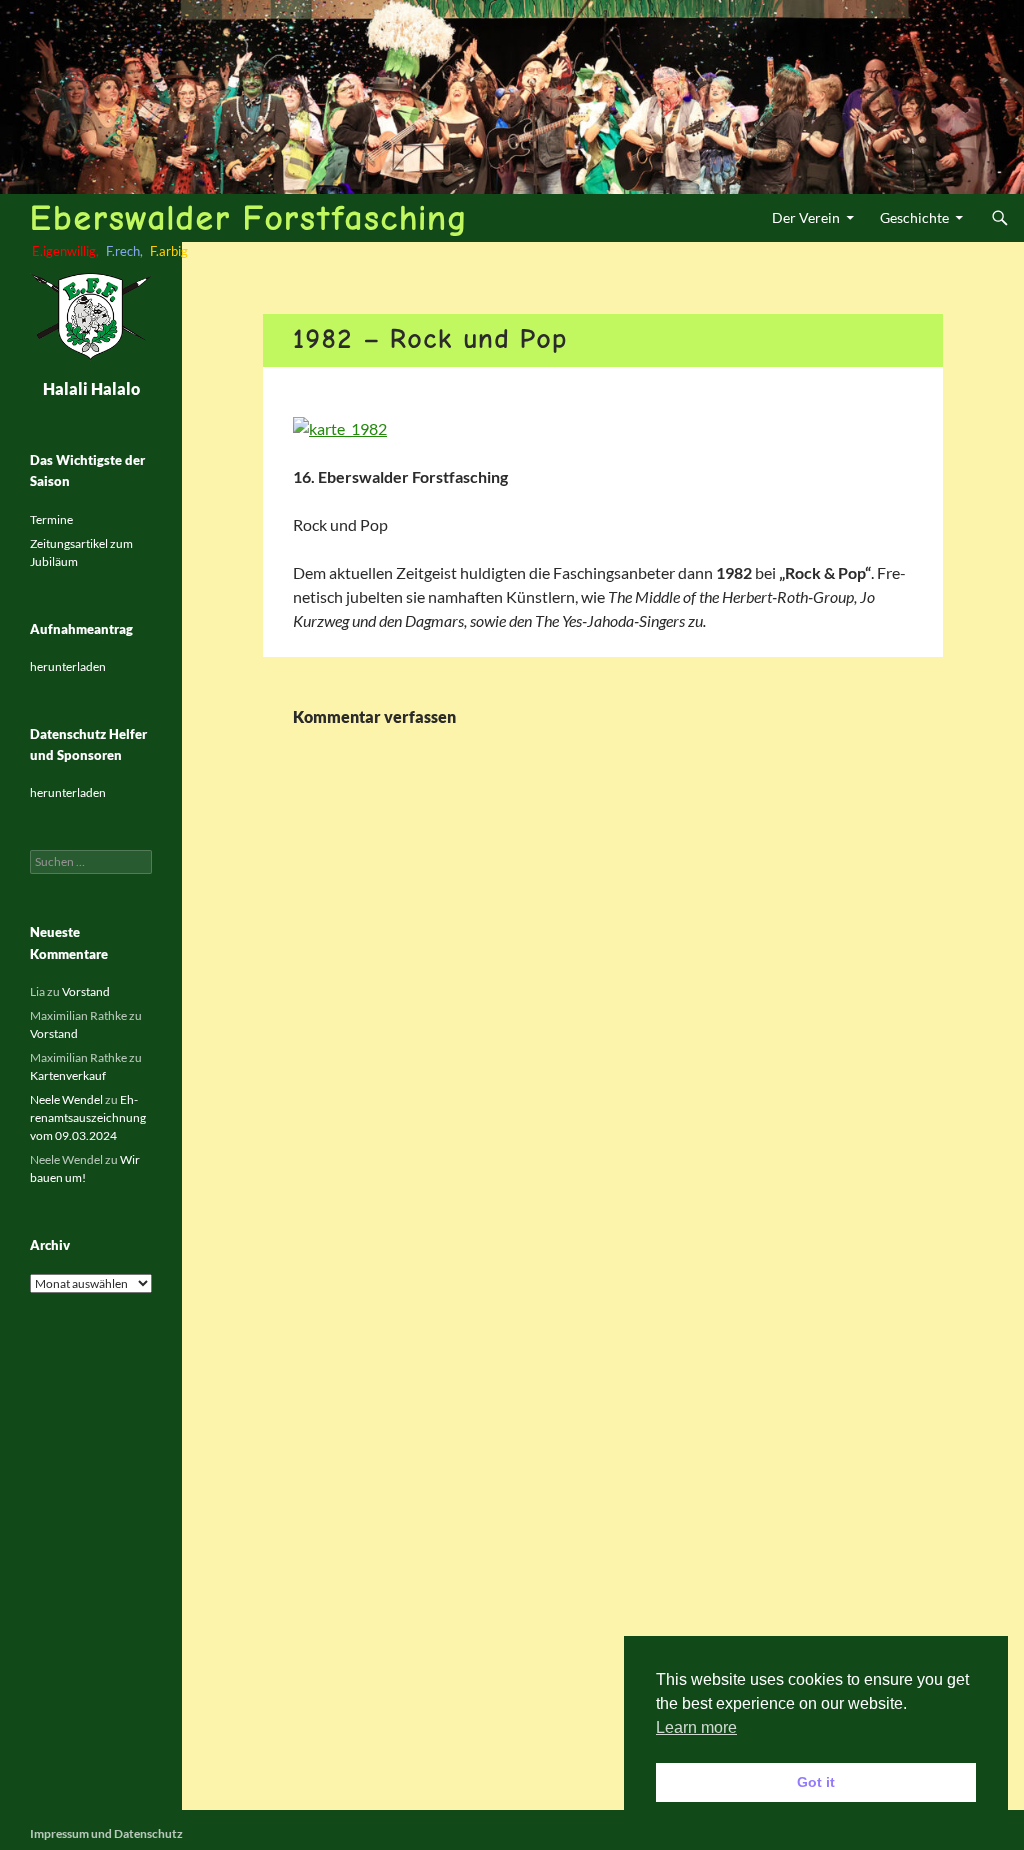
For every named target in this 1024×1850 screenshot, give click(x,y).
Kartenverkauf (68, 1075)
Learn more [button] (696, 1727)
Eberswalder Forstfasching (248, 217)
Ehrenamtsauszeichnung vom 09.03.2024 (88, 1117)
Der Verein (806, 217)
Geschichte (914, 217)
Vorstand (86, 991)
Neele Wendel (66, 1099)
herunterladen (68, 666)
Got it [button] (816, 1782)
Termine (51, 519)
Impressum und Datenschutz (106, 1833)
